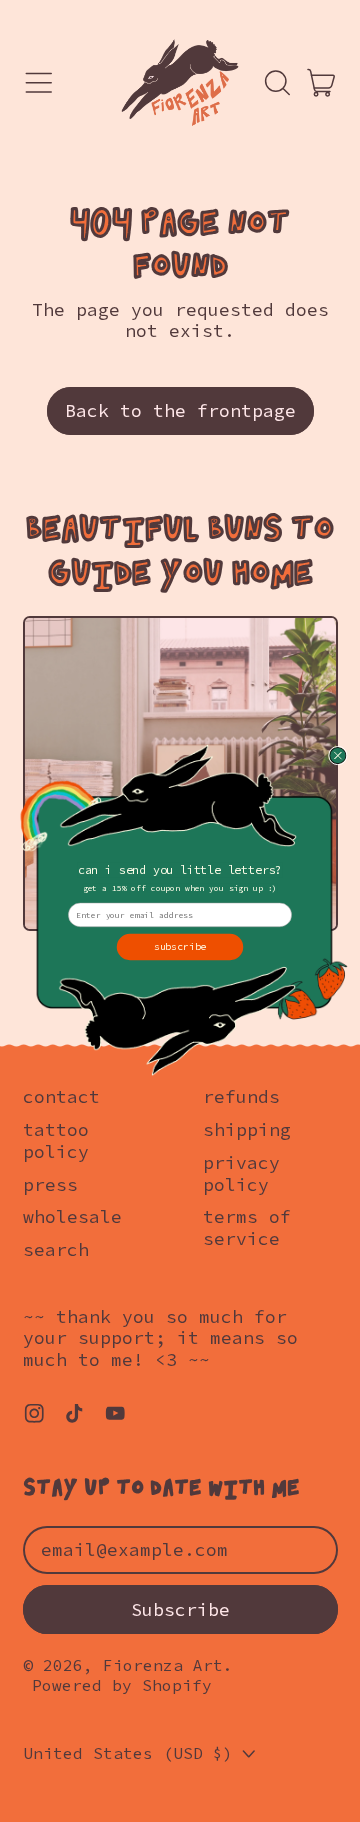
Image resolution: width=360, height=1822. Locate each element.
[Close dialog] (337, 755)
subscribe (180, 946)
